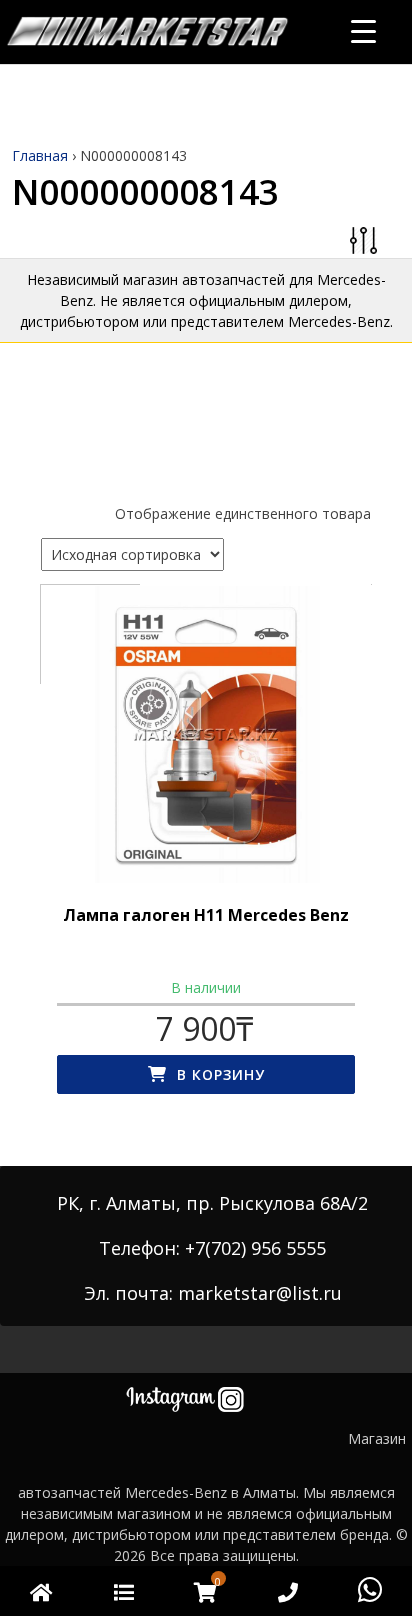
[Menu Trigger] (363, 30)
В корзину (221, 1074)
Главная (40, 155)
